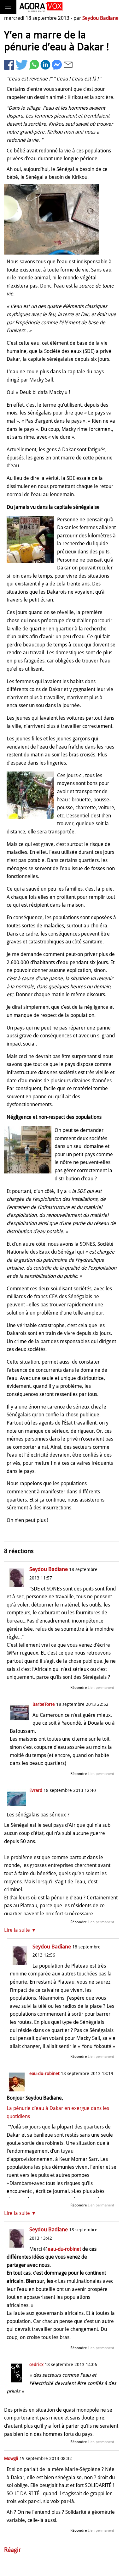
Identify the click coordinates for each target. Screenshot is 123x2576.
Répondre (79, 1688)
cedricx (36, 2365)
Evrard (36, 1790)
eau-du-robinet (44, 2073)
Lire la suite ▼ (20, 1930)
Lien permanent (101, 1688)
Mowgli (11, 2458)
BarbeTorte (44, 1704)
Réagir (13, 2550)
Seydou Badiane (100, 18)
